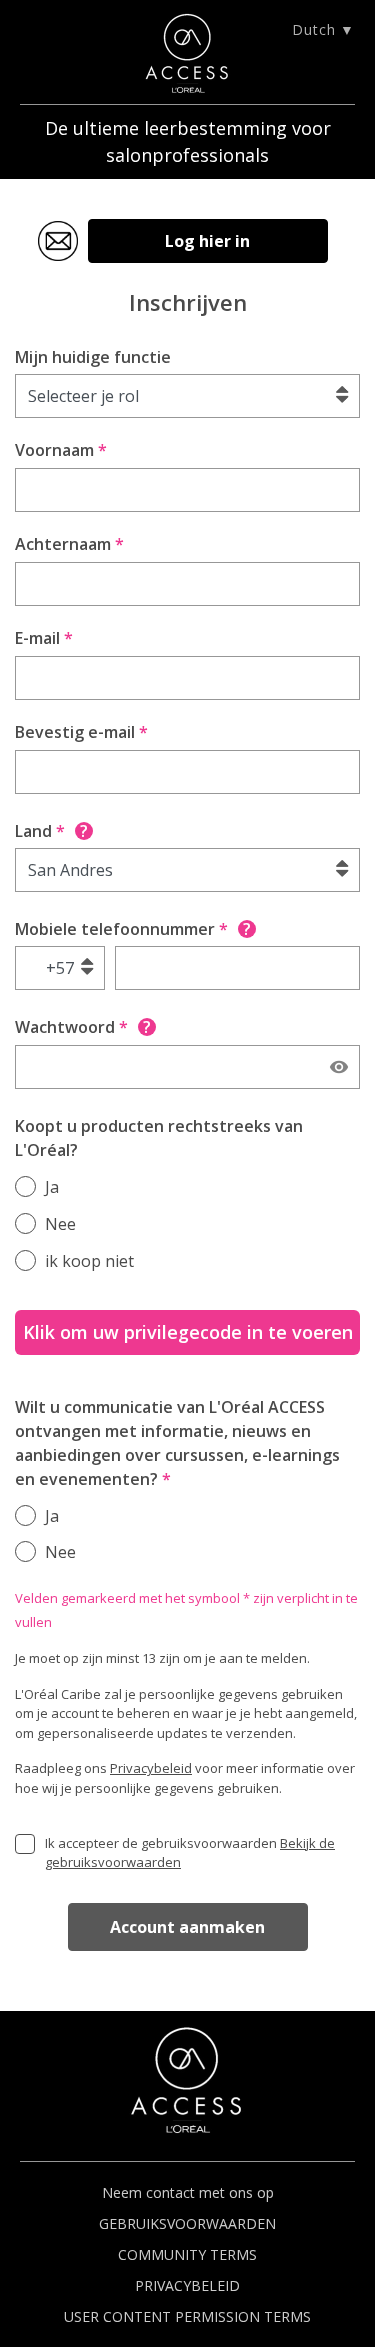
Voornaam (61, 450)
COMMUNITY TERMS (187, 2254)
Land (51, 831)
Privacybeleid (151, 1768)
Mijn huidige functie (93, 357)
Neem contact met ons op (188, 2192)
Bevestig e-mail (81, 732)
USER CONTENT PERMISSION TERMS (187, 2316)
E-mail (44, 638)
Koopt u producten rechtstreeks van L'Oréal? (159, 1138)
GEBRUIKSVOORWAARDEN (187, 2223)
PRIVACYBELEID (187, 2285)
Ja (52, 1187)
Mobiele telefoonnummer (133, 929)
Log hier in (207, 241)
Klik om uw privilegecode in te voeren (188, 1332)
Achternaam (69, 544)
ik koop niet (89, 1261)
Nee (60, 1224)
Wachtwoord (83, 1027)
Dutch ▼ (323, 29)
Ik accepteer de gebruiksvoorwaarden (190, 1853)
